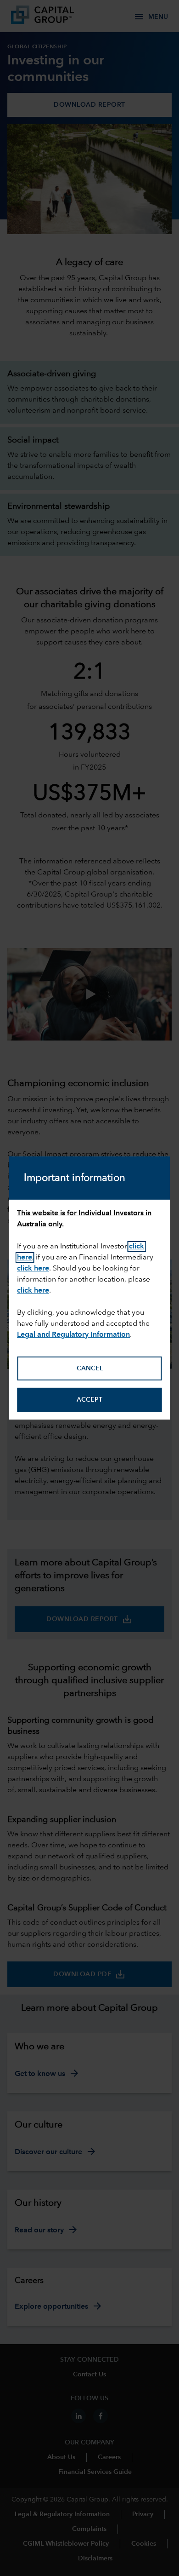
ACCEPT (89, 1400)
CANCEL (90, 1368)
